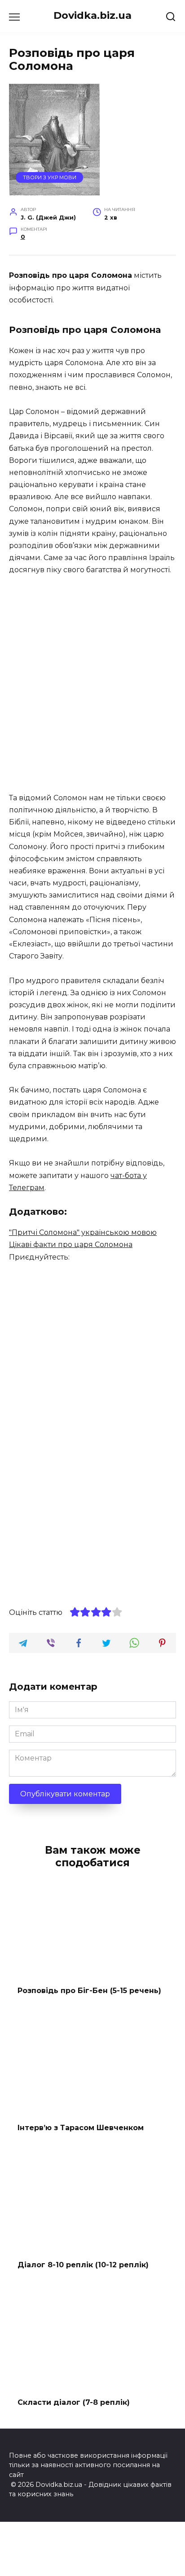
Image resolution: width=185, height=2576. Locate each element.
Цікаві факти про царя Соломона (71, 1245)
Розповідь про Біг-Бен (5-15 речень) (89, 1990)
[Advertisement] (92, 685)
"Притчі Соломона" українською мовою (83, 1232)
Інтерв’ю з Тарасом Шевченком (81, 2128)
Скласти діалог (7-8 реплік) (74, 2402)
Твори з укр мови (50, 177)
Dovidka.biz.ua (92, 15)
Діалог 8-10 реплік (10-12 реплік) (83, 2265)
